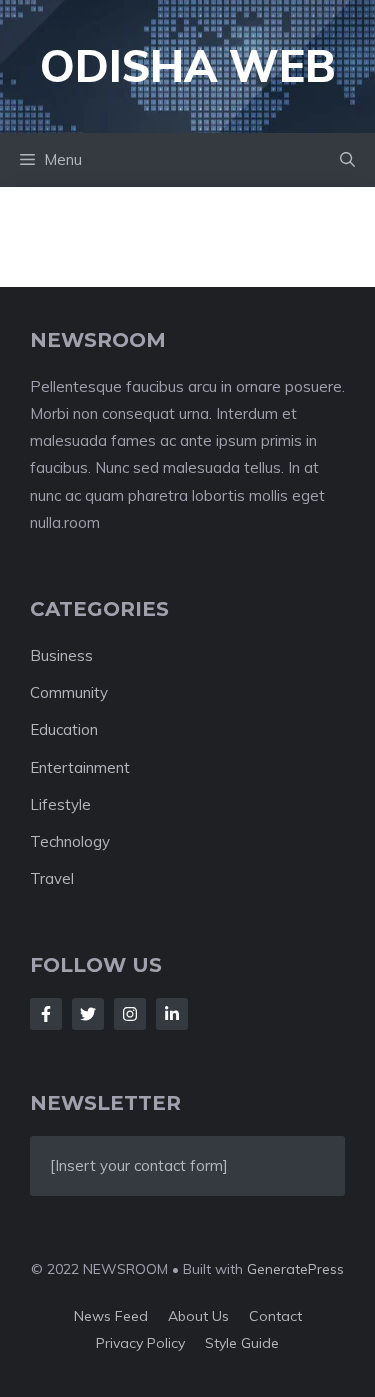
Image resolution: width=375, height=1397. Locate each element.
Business (61, 655)
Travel (52, 878)
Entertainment (80, 767)
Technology (70, 841)
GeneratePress (295, 1269)
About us (198, 1316)
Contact (275, 1316)
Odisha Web (188, 65)
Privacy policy (140, 1343)
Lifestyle (60, 804)
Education (64, 729)
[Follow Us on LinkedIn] (172, 1014)
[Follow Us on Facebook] (46, 1014)
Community (69, 692)
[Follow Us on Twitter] (88, 1014)
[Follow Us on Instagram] (130, 1014)
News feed (111, 1316)
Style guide (242, 1343)
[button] (347, 160)
